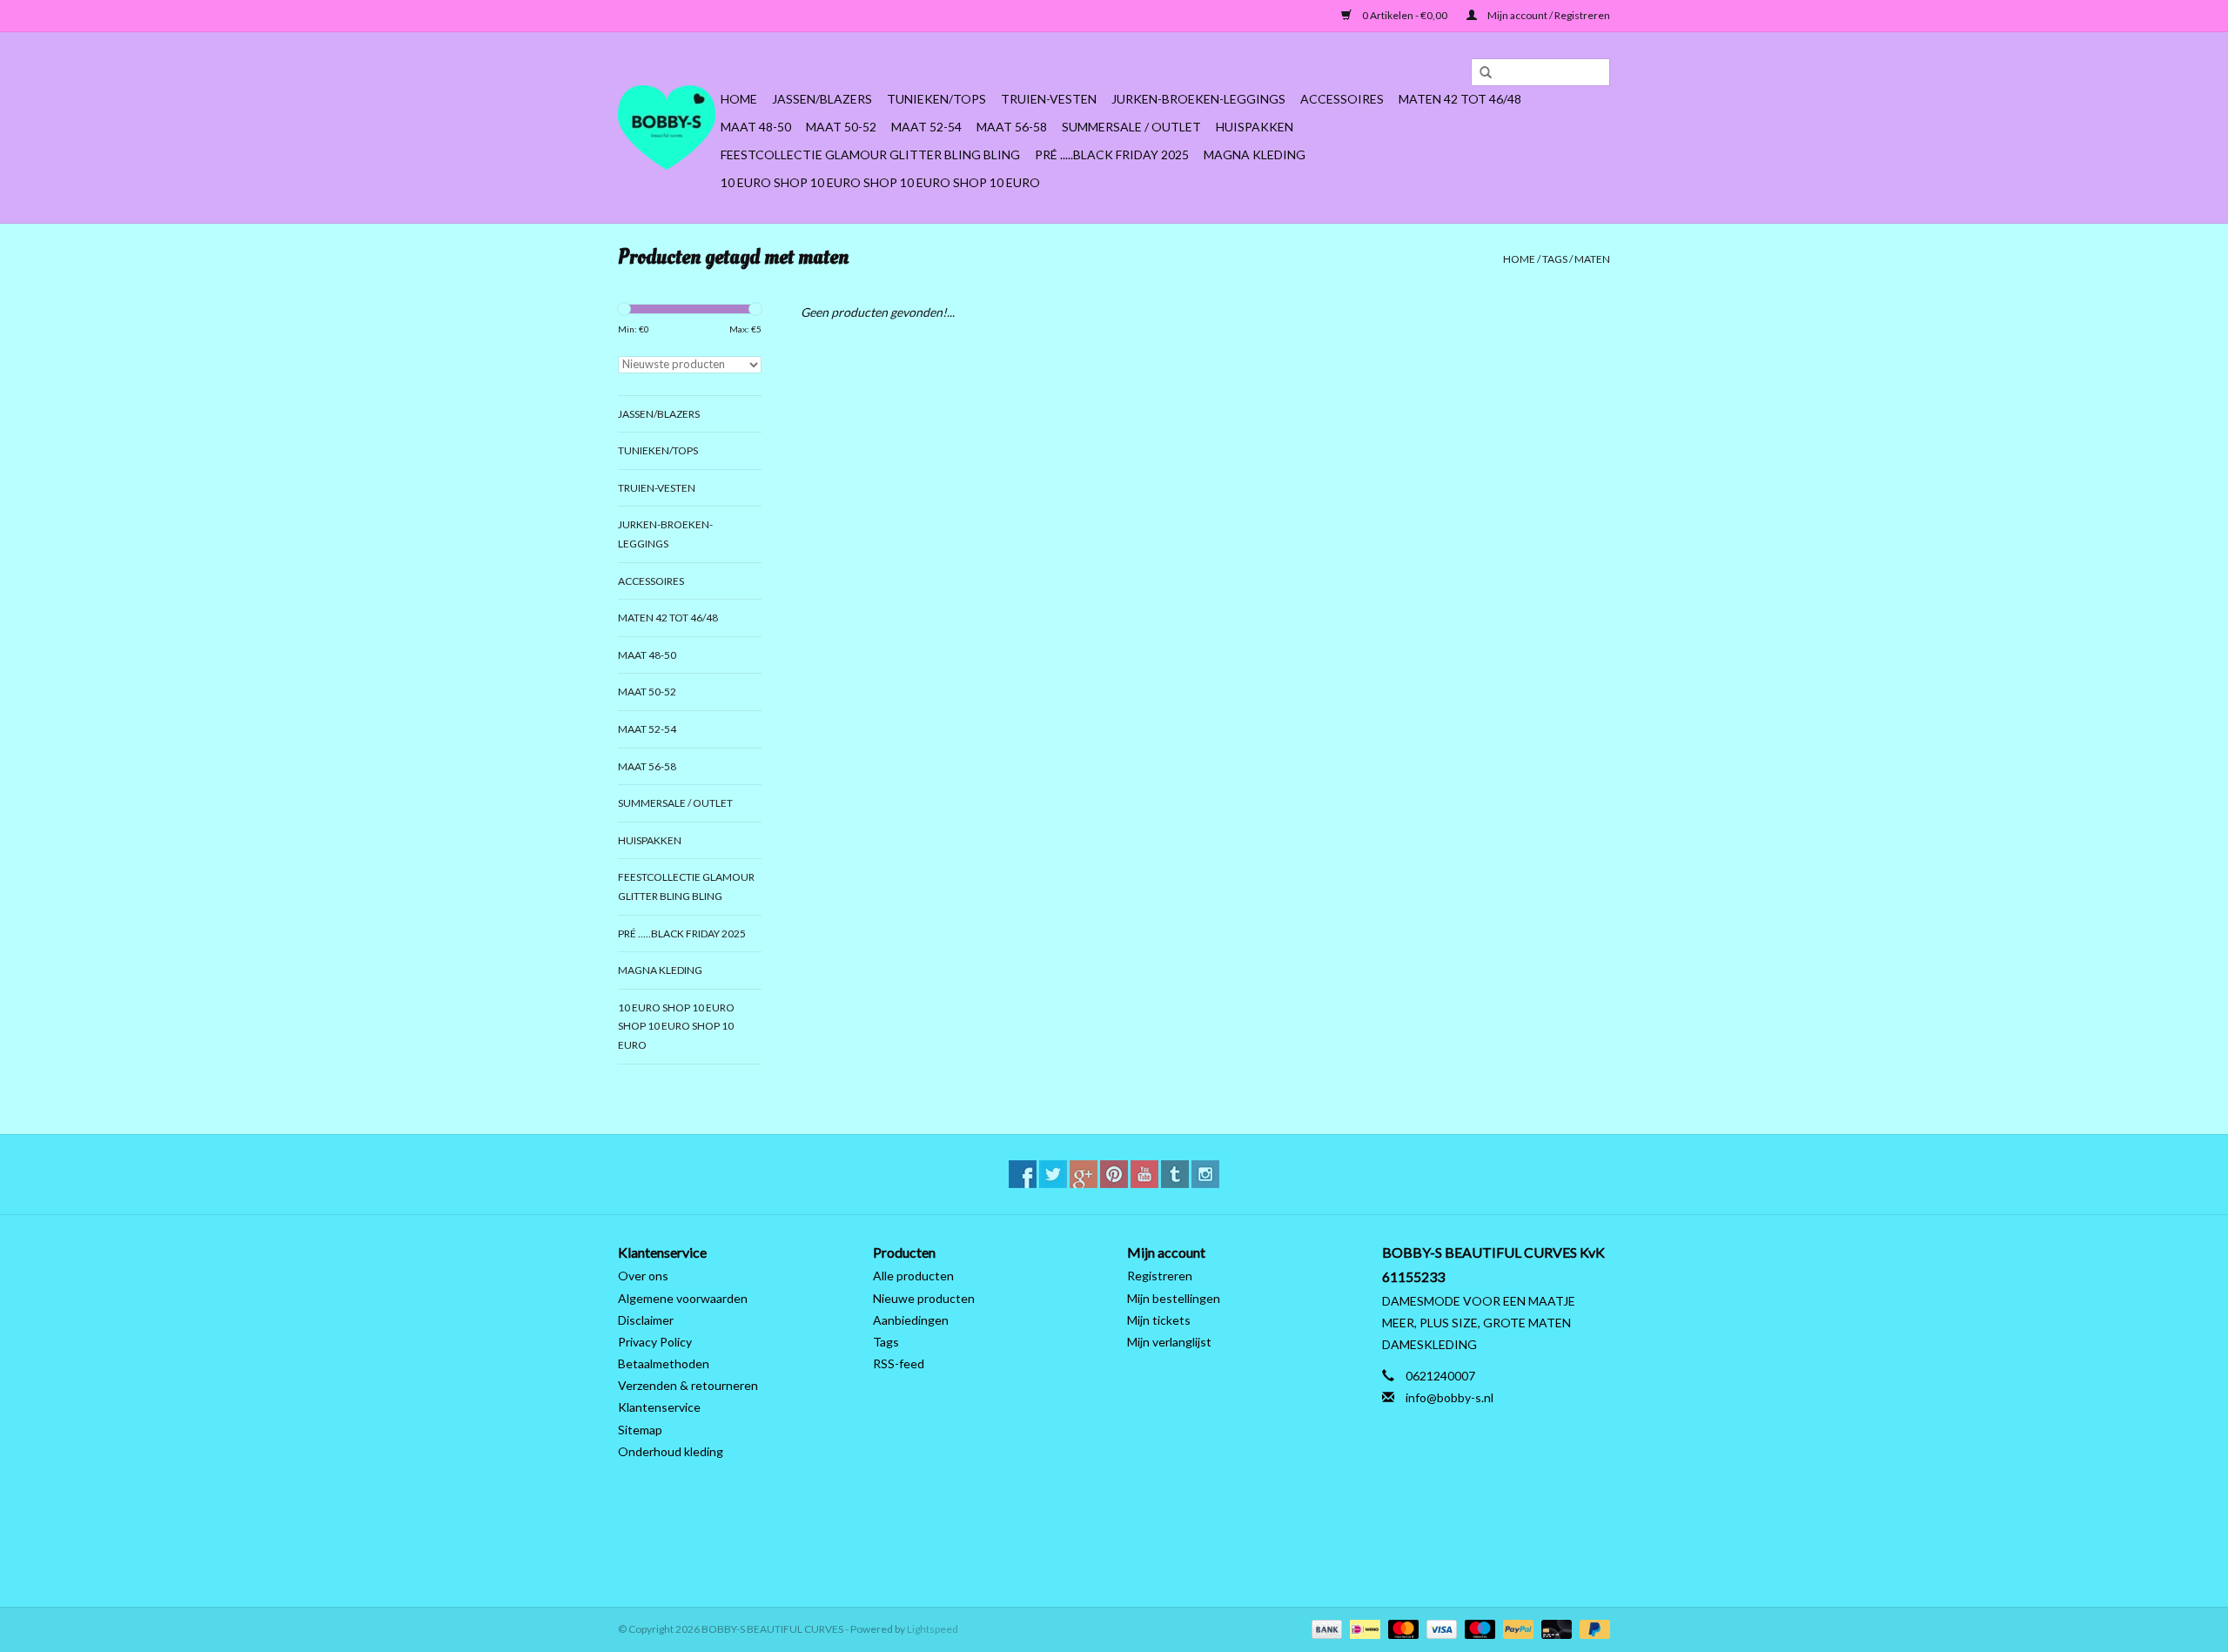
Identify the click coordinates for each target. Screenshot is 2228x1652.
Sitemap (640, 1430)
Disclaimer (646, 1320)
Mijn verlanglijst (1169, 1342)
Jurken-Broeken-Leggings (1198, 99)
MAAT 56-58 (1012, 127)
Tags (1555, 259)
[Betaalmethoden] (1325, 1628)
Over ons (643, 1276)
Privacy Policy (655, 1342)
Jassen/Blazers (822, 99)
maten (1592, 259)
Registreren (1160, 1276)
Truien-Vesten (1049, 99)
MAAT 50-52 (841, 127)
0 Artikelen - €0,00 (1405, 15)
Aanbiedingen (911, 1320)
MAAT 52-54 (926, 127)
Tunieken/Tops (936, 99)
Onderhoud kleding (671, 1451)
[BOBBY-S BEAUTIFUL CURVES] (667, 128)
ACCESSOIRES (1342, 99)
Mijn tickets (1159, 1320)
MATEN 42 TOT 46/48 (1460, 99)
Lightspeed (933, 1629)
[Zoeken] (1480, 73)
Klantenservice (659, 1407)
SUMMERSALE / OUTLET (1131, 127)
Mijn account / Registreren (1548, 15)
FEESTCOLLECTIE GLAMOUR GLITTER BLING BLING (870, 154)
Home (739, 99)
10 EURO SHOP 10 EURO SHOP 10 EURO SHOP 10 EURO (880, 182)
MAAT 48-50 (756, 127)
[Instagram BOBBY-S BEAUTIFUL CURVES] (1205, 1174)
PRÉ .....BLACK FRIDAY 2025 (1112, 154)
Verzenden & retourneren (688, 1385)
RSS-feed (899, 1363)
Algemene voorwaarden (683, 1298)
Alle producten (913, 1276)
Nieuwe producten (924, 1298)
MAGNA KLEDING (1255, 154)
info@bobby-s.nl (1450, 1397)
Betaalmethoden (664, 1363)
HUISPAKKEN (1255, 127)
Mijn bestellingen (1174, 1298)
